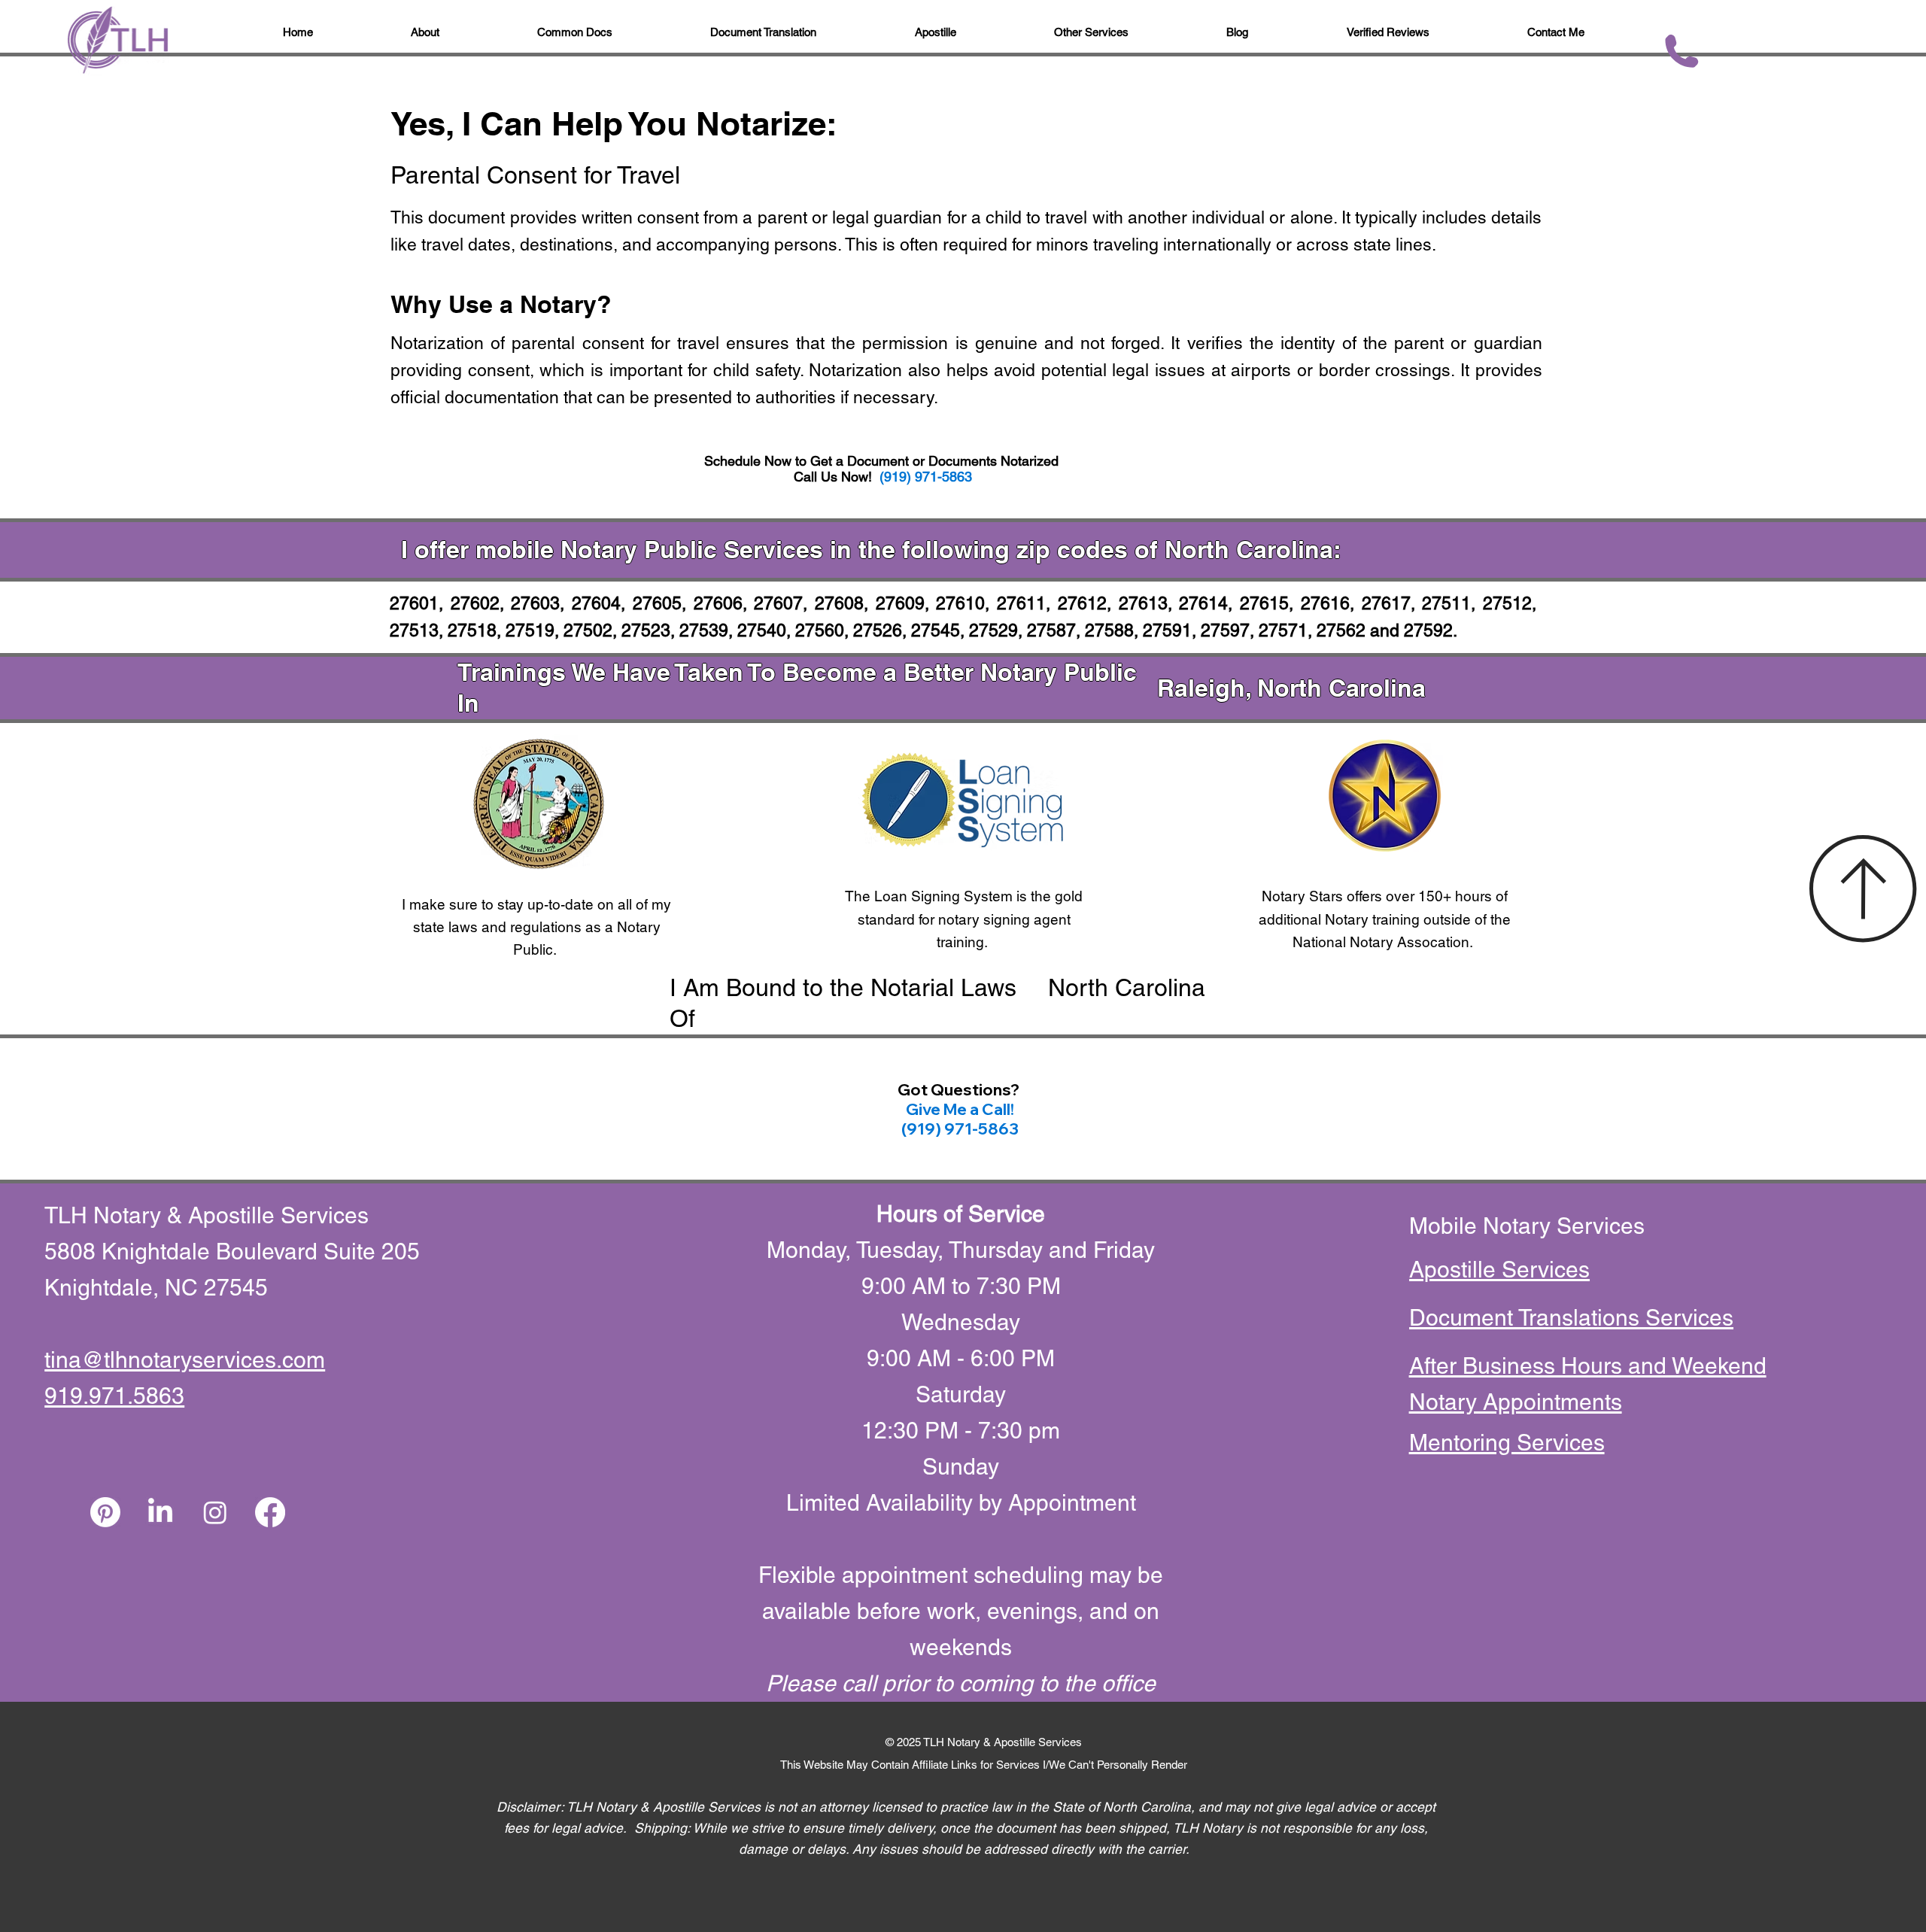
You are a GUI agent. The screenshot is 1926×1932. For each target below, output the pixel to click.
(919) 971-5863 (926, 477)
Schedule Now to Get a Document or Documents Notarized (883, 461)
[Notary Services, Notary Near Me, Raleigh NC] (160, 1512)
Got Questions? (960, 1089)
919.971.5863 (114, 1396)
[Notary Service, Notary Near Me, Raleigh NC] (105, 1512)
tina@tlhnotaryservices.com (185, 1360)
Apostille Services (1499, 1270)
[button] (1237, 33)
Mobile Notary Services (1530, 1226)
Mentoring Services (1507, 1443)
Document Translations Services (1571, 1318)
